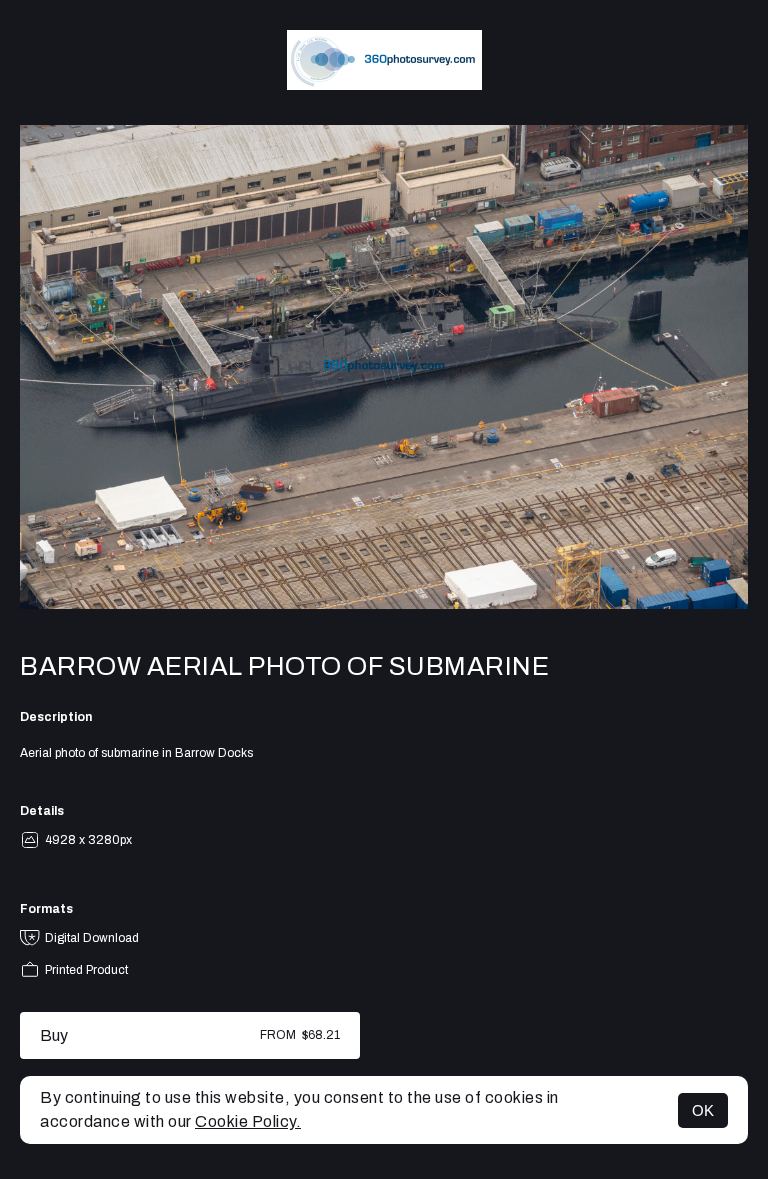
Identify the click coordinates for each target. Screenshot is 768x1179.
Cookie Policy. (248, 1121)
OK (703, 1110)
